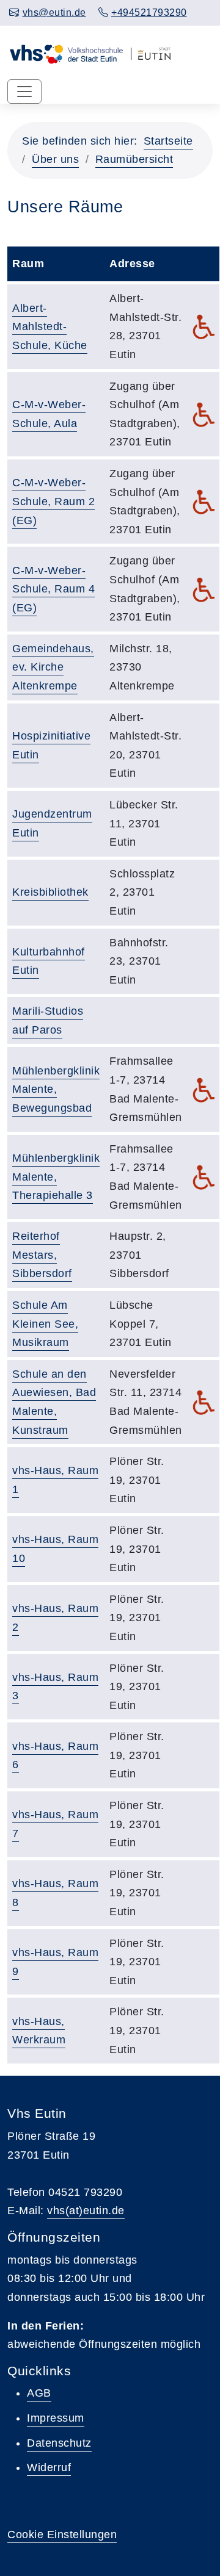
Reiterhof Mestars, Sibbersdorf (42, 1255)
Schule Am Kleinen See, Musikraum (45, 1324)
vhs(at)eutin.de (86, 2211)
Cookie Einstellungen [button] (62, 2535)
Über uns (55, 159)
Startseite (168, 141)
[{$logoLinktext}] (66, 52)
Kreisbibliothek (50, 892)
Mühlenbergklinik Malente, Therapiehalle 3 (56, 1177)
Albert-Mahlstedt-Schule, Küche (50, 327)
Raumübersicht (134, 159)
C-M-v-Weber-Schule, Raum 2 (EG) (53, 501)
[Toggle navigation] (24, 92)
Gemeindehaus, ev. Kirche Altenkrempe (53, 667)
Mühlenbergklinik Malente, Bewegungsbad (56, 1089)
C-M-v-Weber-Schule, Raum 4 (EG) (53, 589)
